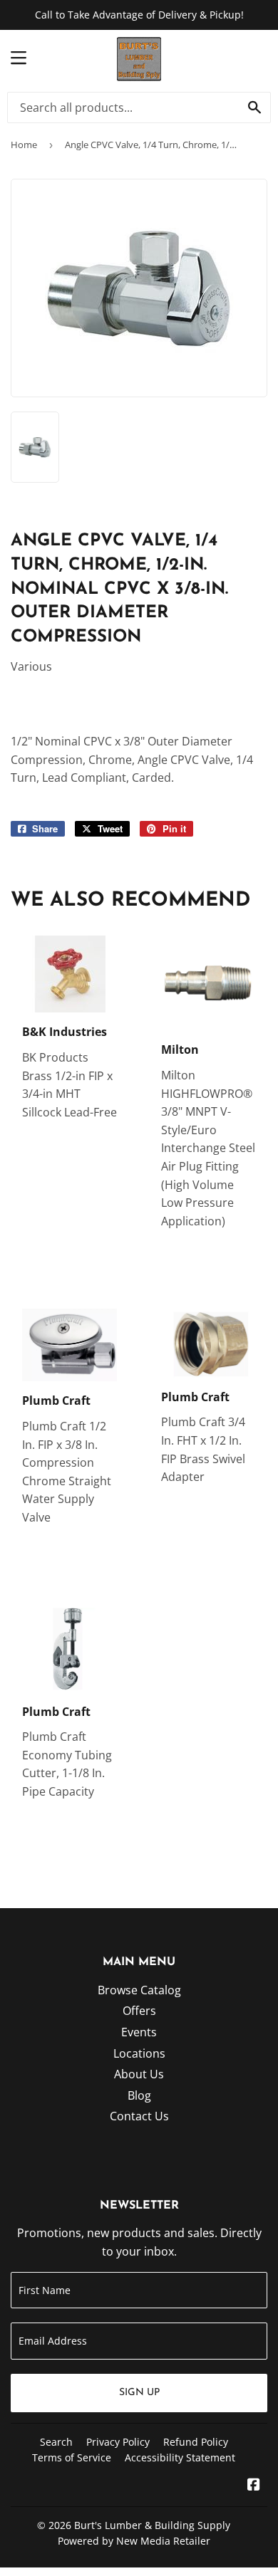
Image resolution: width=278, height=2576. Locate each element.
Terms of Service (72, 2457)
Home (24, 145)
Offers (139, 2011)
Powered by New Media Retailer (134, 2541)
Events (139, 2032)
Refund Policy (196, 2442)
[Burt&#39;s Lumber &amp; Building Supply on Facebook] (254, 2486)
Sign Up (139, 2393)
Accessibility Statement (180, 2457)
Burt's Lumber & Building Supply (152, 2525)
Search (56, 2442)
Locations (139, 2053)
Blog (139, 2095)
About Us (139, 2074)
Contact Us (139, 2116)
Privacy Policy (118, 2442)
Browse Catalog (139, 1990)
